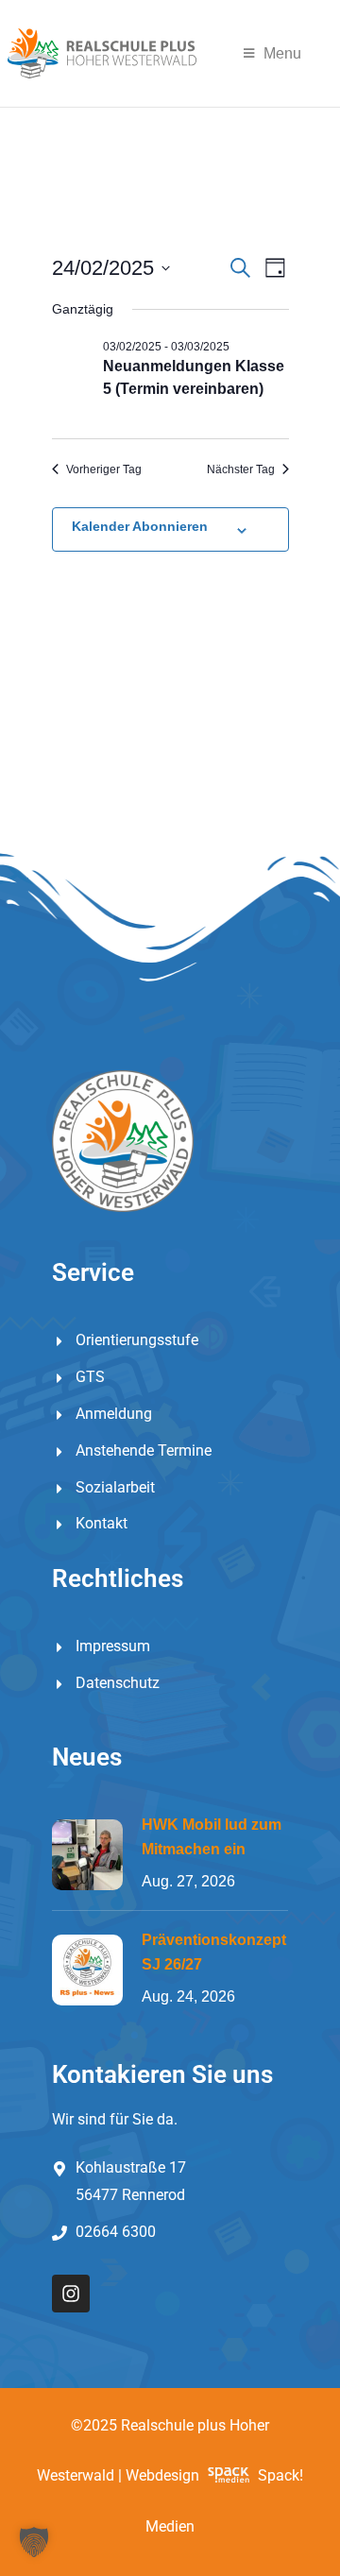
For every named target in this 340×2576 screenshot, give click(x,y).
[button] (34, 2542)
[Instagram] (71, 2294)
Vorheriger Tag (104, 469)
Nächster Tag (241, 469)
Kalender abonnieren (140, 526)
